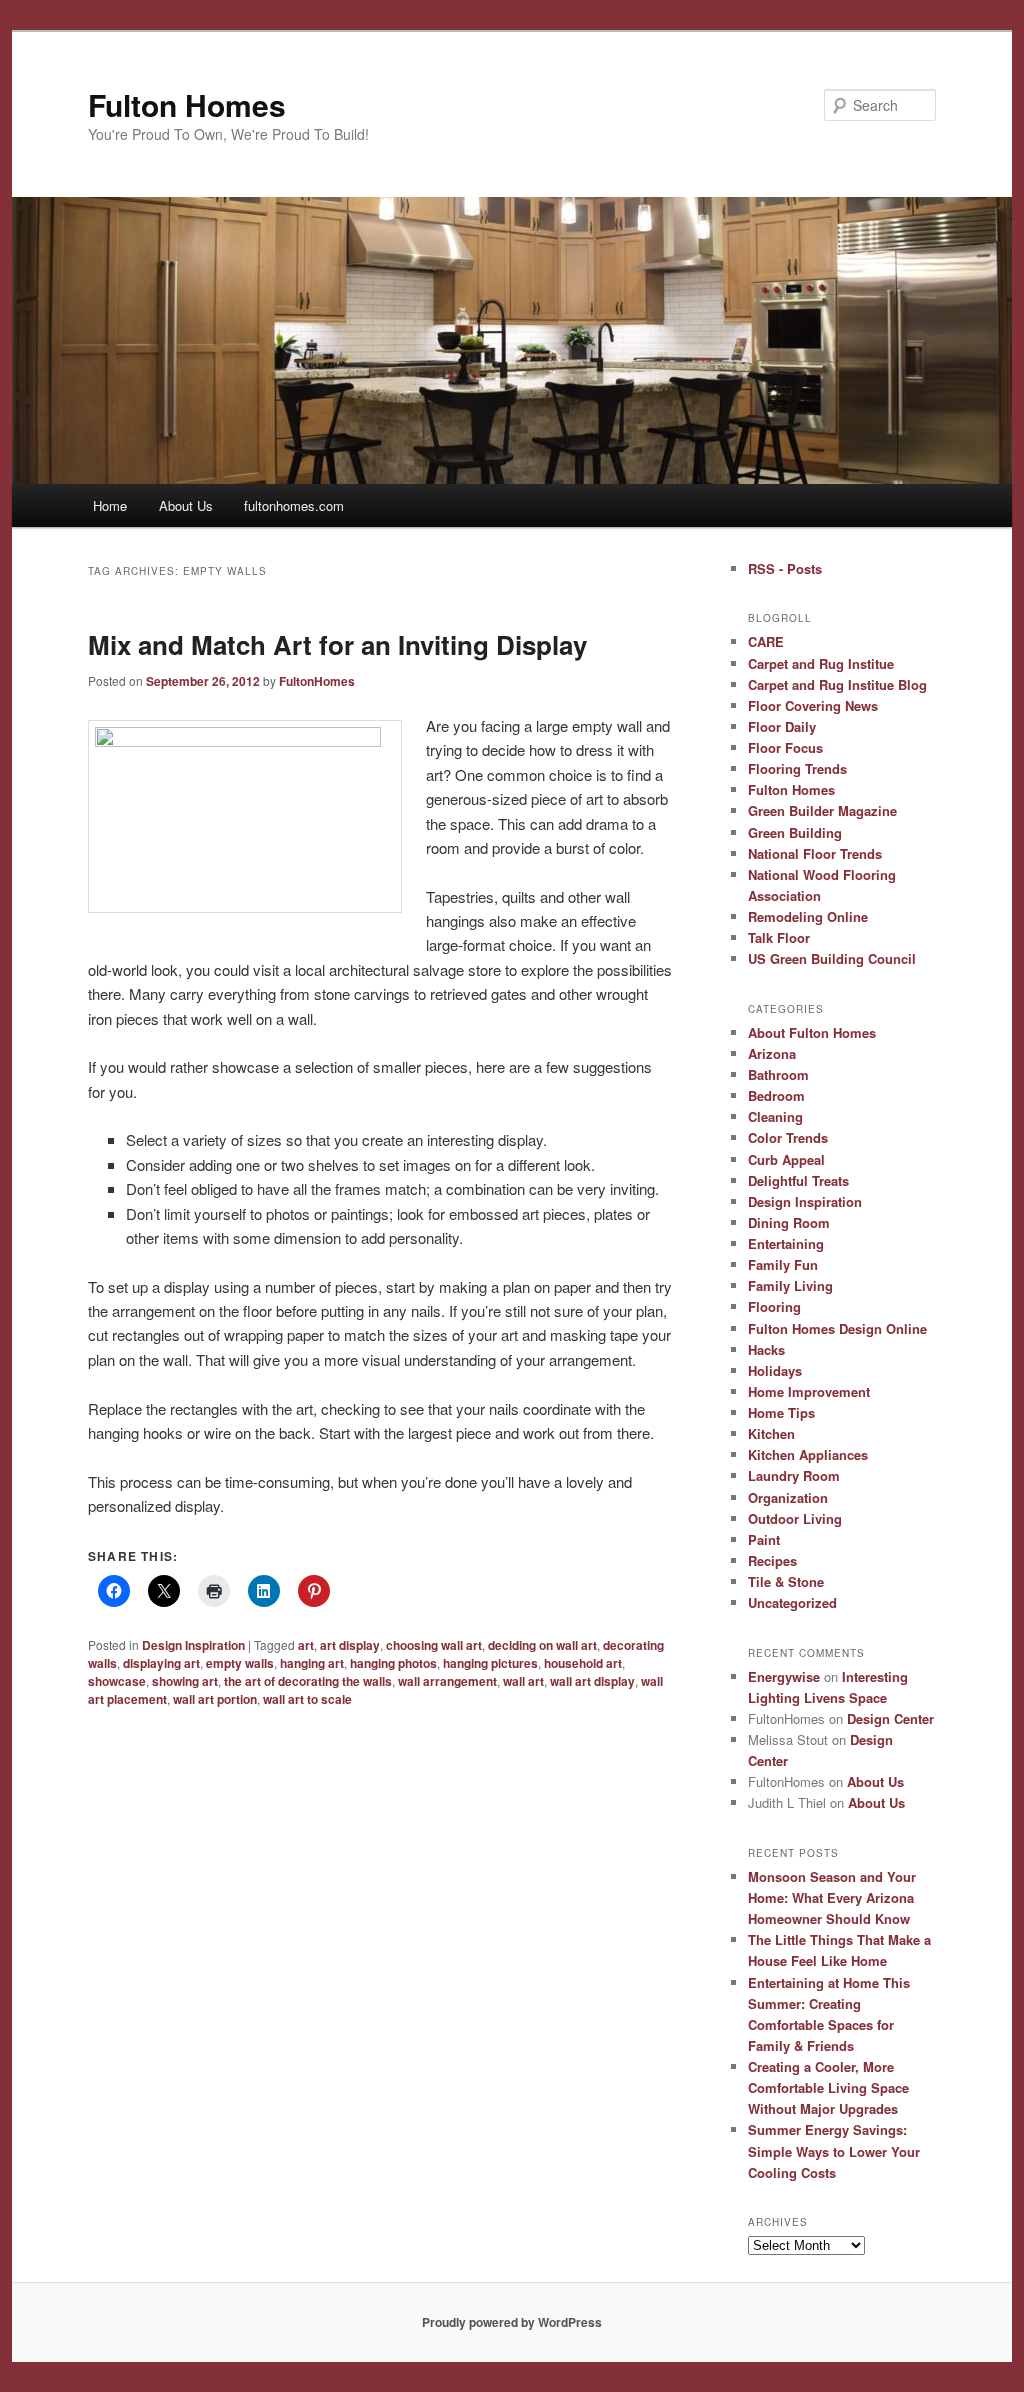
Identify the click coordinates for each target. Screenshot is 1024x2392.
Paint (764, 1539)
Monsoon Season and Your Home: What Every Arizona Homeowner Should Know (832, 1897)
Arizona (772, 1053)
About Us (186, 505)
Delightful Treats (798, 1180)
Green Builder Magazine (822, 810)
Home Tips (781, 1412)
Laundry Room (794, 1475)
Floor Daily (782, 726)
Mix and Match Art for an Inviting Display (337, 644)
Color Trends (788, 1137)
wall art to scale (307, 1699)
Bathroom (778, 1074)
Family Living (790, 1285)
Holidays (775, 1370)
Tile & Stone (786, 1581)
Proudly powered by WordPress (512, 2322)
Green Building (795, 832)
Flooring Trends (797, 768)
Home (110, 505)
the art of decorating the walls (308, 1681)
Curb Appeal (786, 1159)
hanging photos (393, 1663)
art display (350, 1645)
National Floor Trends (815, 853)
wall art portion (215, 1699)
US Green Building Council (832, 958)
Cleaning (775, 1116)
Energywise (784, 1676)
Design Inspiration (193, 1645)
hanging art (312, 1663)
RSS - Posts (785, 568)
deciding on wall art (542, 1645)
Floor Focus (785, 747)
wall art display (592, 1681)
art (306, 1645)
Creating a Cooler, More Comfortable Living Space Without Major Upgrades (828, 2087)
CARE (766, 641)
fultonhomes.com (294, 505)
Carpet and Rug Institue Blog (837, 684)
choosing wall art (434, 1645)
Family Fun (783, 1264)
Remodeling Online (808, 916)
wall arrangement (447, 1681)
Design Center (890, 1718)
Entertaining (786, 1243)
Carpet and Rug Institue (821, 663)
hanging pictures (490, 1663)
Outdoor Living (795, 1518)
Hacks (766, 1349)
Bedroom (776, 1095)
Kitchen (771, 1433)
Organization (788, 1497)
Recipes (772, 1560)
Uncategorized (792, 1602)
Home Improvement (809, 1391)
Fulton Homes (187, 104)
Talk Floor (779, 937)
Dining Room (789, 1222)
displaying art (161, 1663)
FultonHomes (317, 681)
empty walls (240, 1663)
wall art (523, 1681)
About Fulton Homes (812, 1032)
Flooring (774, 1306)
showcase (117, 1681)
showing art (185, 1681)
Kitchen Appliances (808, 1454)
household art (583, 1663)
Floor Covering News (813, 705)
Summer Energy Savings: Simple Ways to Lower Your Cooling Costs (834, 2150)
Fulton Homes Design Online (837, 1328)
